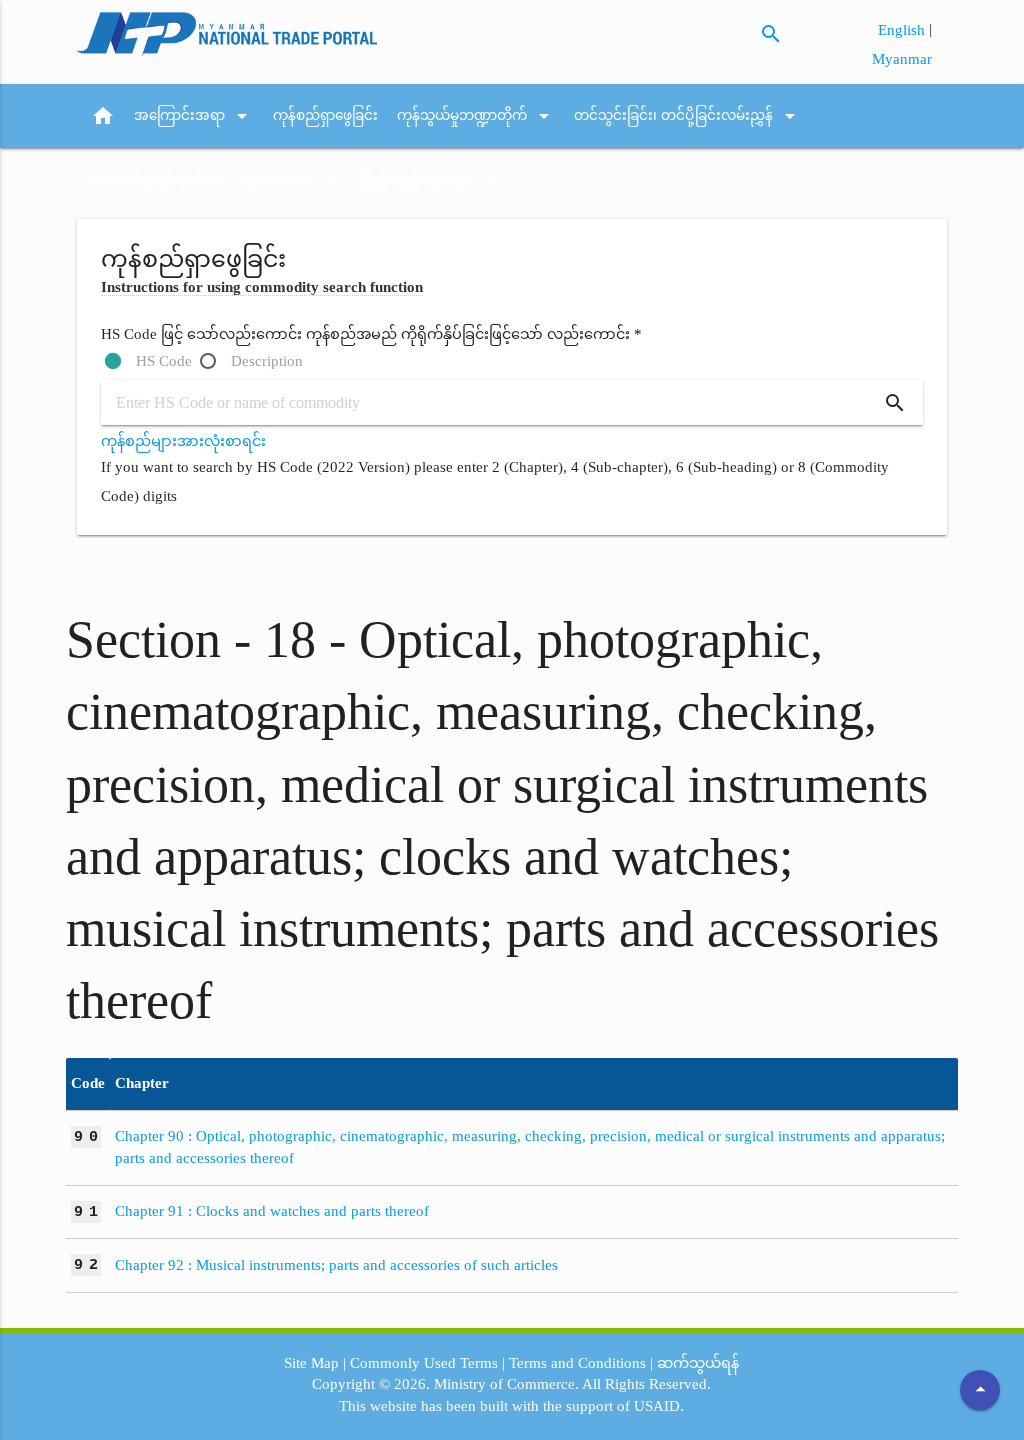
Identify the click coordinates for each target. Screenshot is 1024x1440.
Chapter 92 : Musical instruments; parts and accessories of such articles (336, 1265)
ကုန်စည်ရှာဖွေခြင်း (325, 115)
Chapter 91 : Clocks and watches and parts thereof (272, 1211)
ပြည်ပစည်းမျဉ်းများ (432, 180)
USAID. (659, 1406)
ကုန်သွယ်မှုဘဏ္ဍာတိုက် (476, 116)
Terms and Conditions (577, 1363)
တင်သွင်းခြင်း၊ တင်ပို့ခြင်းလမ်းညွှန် (688, 116)
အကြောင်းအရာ (194, 116)
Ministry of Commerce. (506, 1384)
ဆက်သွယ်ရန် (698, 1363)
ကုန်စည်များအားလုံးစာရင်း (183, 441)
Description (267, 361)
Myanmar (902, 59)
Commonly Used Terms (424, 1363)
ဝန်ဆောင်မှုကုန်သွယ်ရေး (155, 179)
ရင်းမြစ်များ (292, 180)
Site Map (311, 1363)
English (903, 30)
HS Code (164, 361)
